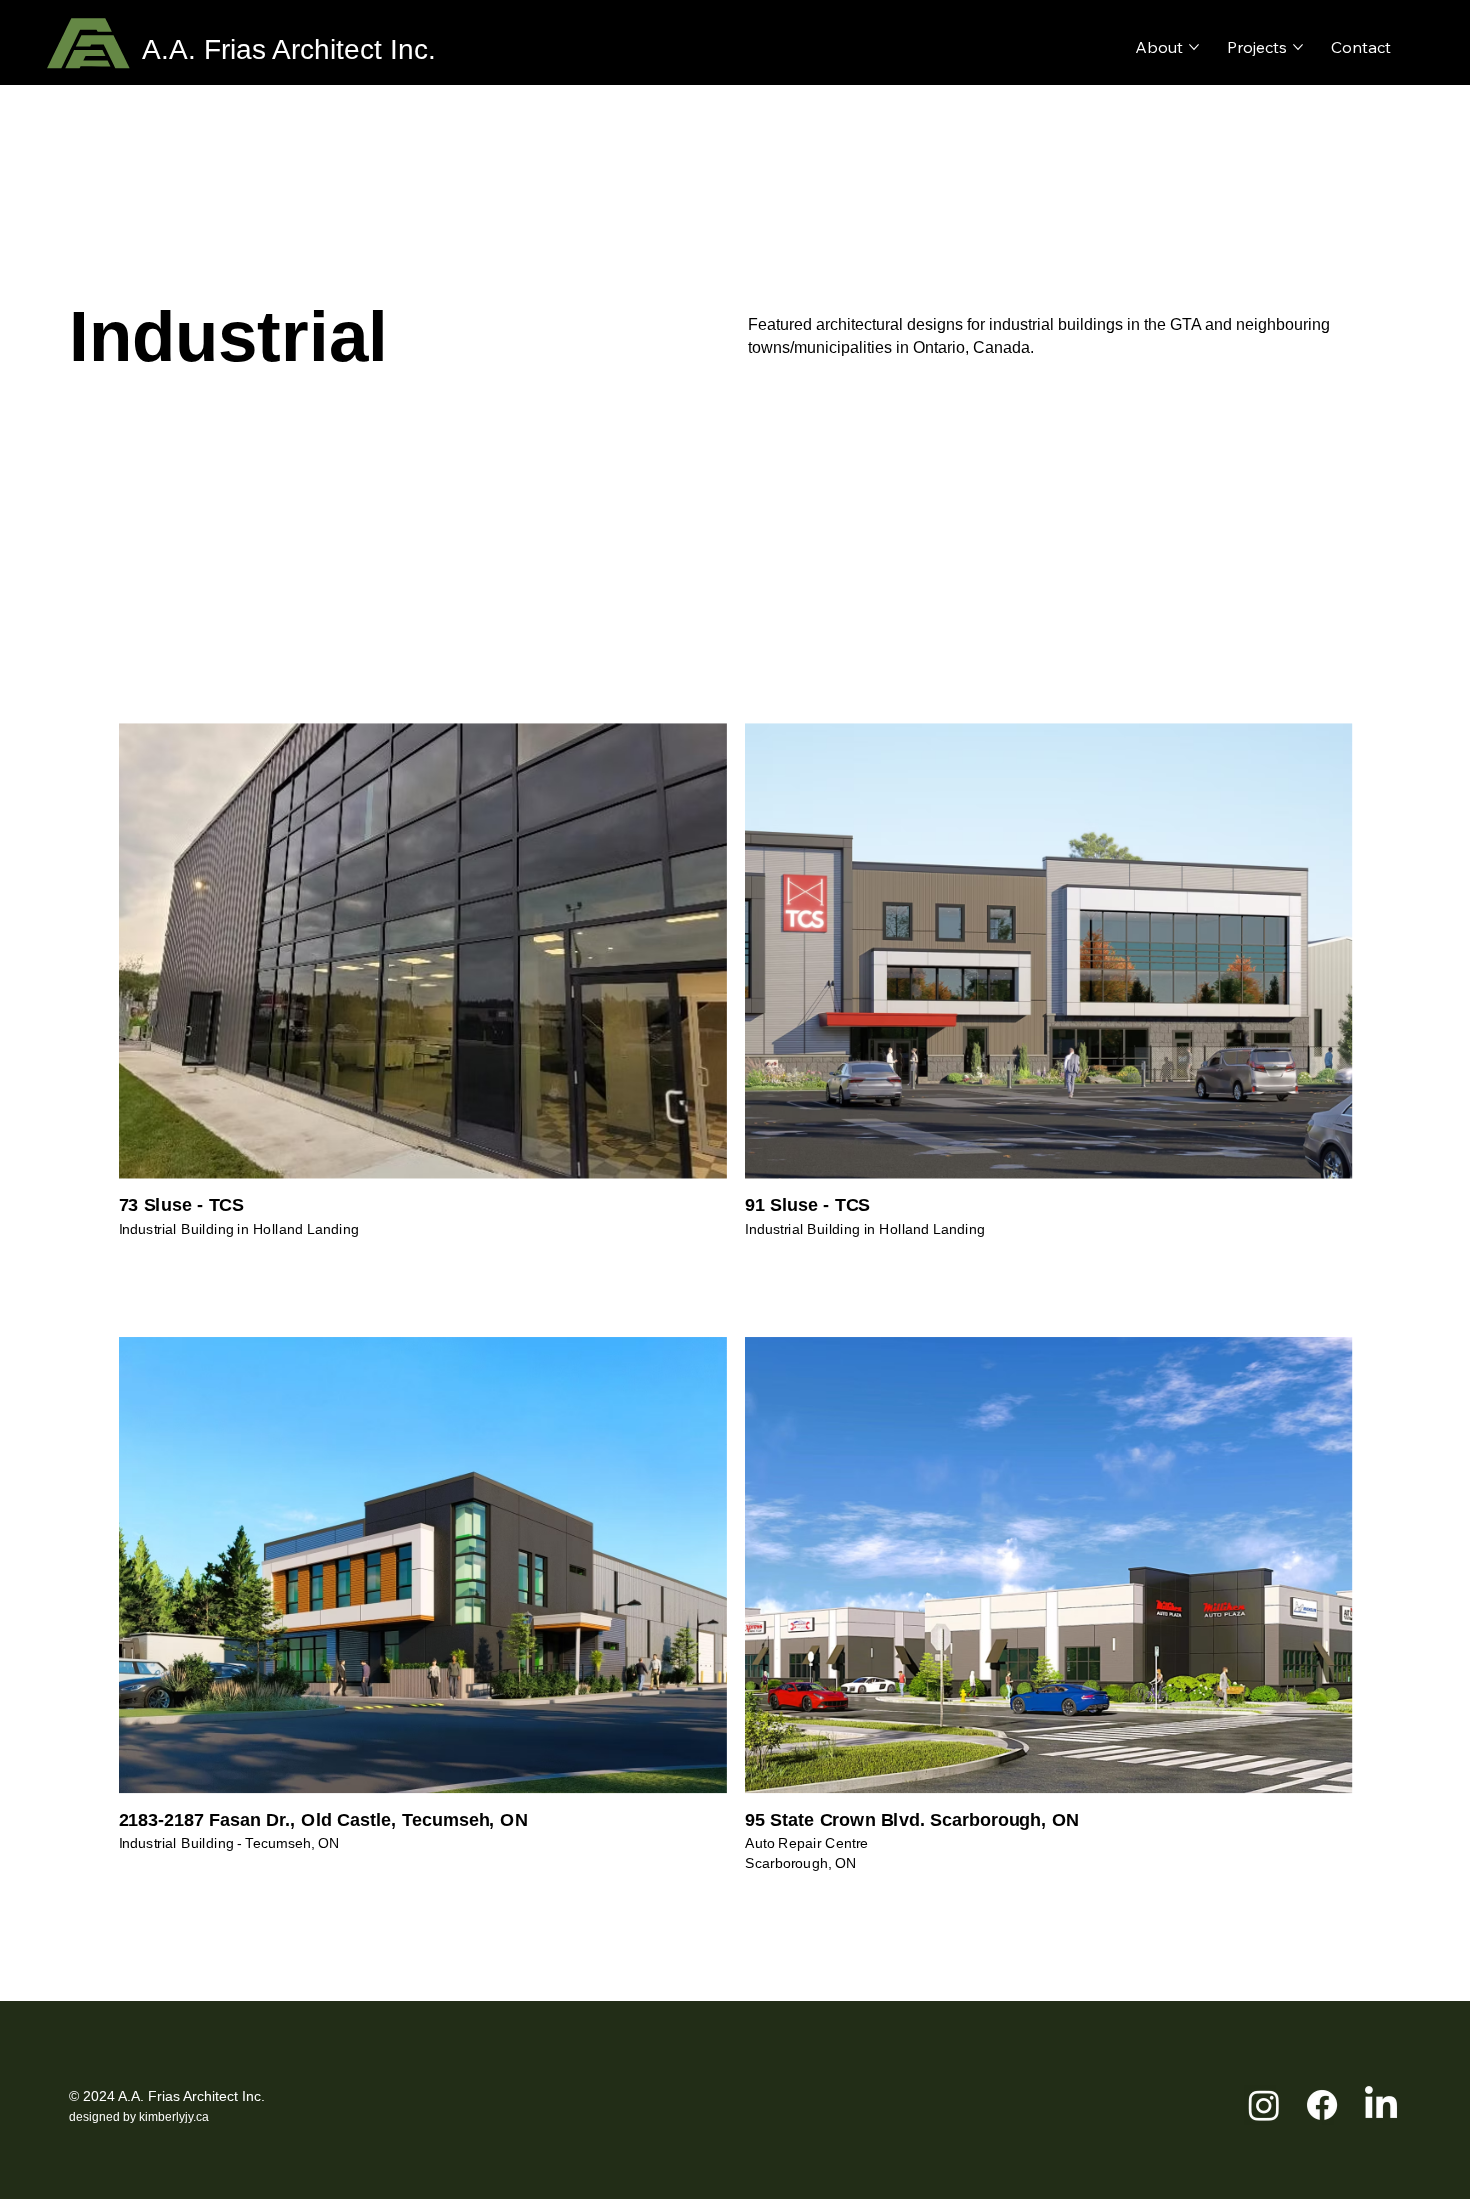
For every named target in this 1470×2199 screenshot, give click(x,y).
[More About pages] (1194, 47)
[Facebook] (1322, 2105)
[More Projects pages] (1298, 47)
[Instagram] (1264, 2105)
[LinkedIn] (1381, 2105)
